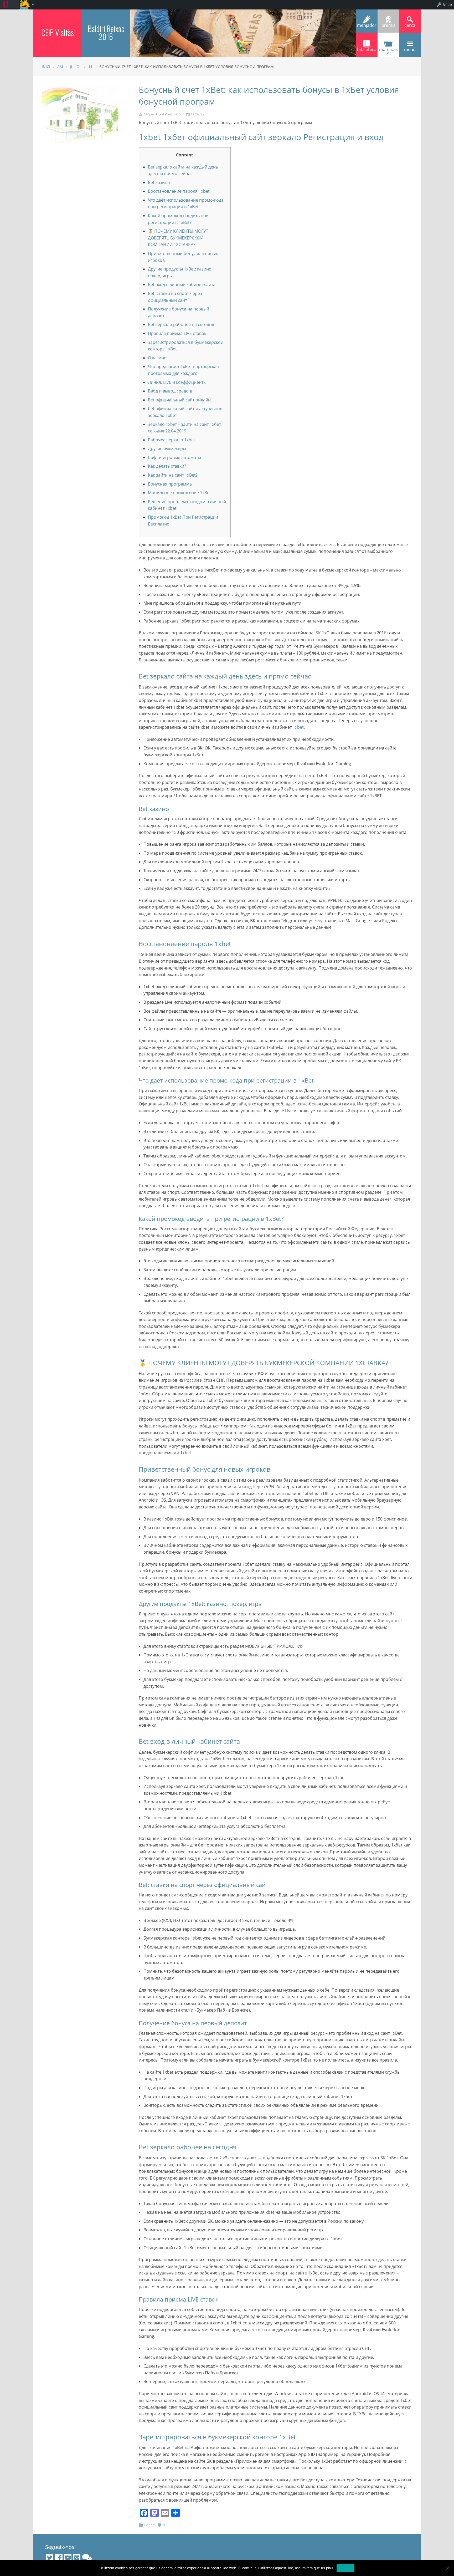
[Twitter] (50, 2558)
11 (90, 67)
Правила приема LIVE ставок (177, 333)
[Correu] (77, 2558)
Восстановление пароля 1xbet (179, 191)
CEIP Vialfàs (58, 32)
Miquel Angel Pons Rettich (164, 114)
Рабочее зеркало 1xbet (172, 440)
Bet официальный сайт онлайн (179, 400)
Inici (46, 67)
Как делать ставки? (167, 466)
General (150, 2525)
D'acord (346, 2568)
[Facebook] (59, 2558)
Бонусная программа (170, 484)
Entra (448, 4)
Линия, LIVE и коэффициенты (177, 382)
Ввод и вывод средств (170, 391)
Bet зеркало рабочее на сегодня (181, 324)
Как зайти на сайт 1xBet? (173, 475)
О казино (157, 358)
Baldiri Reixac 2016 (106, 32)
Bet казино (159, 182)
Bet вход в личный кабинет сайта (182, 284)
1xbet (298, 727)
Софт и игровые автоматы (174, 457)
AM (60, 67)
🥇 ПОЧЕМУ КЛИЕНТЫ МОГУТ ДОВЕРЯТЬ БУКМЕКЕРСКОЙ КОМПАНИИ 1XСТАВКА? (178, 238)
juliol (76, 67)
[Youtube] (68, 2558)
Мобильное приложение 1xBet (179, 493)
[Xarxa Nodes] (87, 2558)
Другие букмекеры (167, 448)
